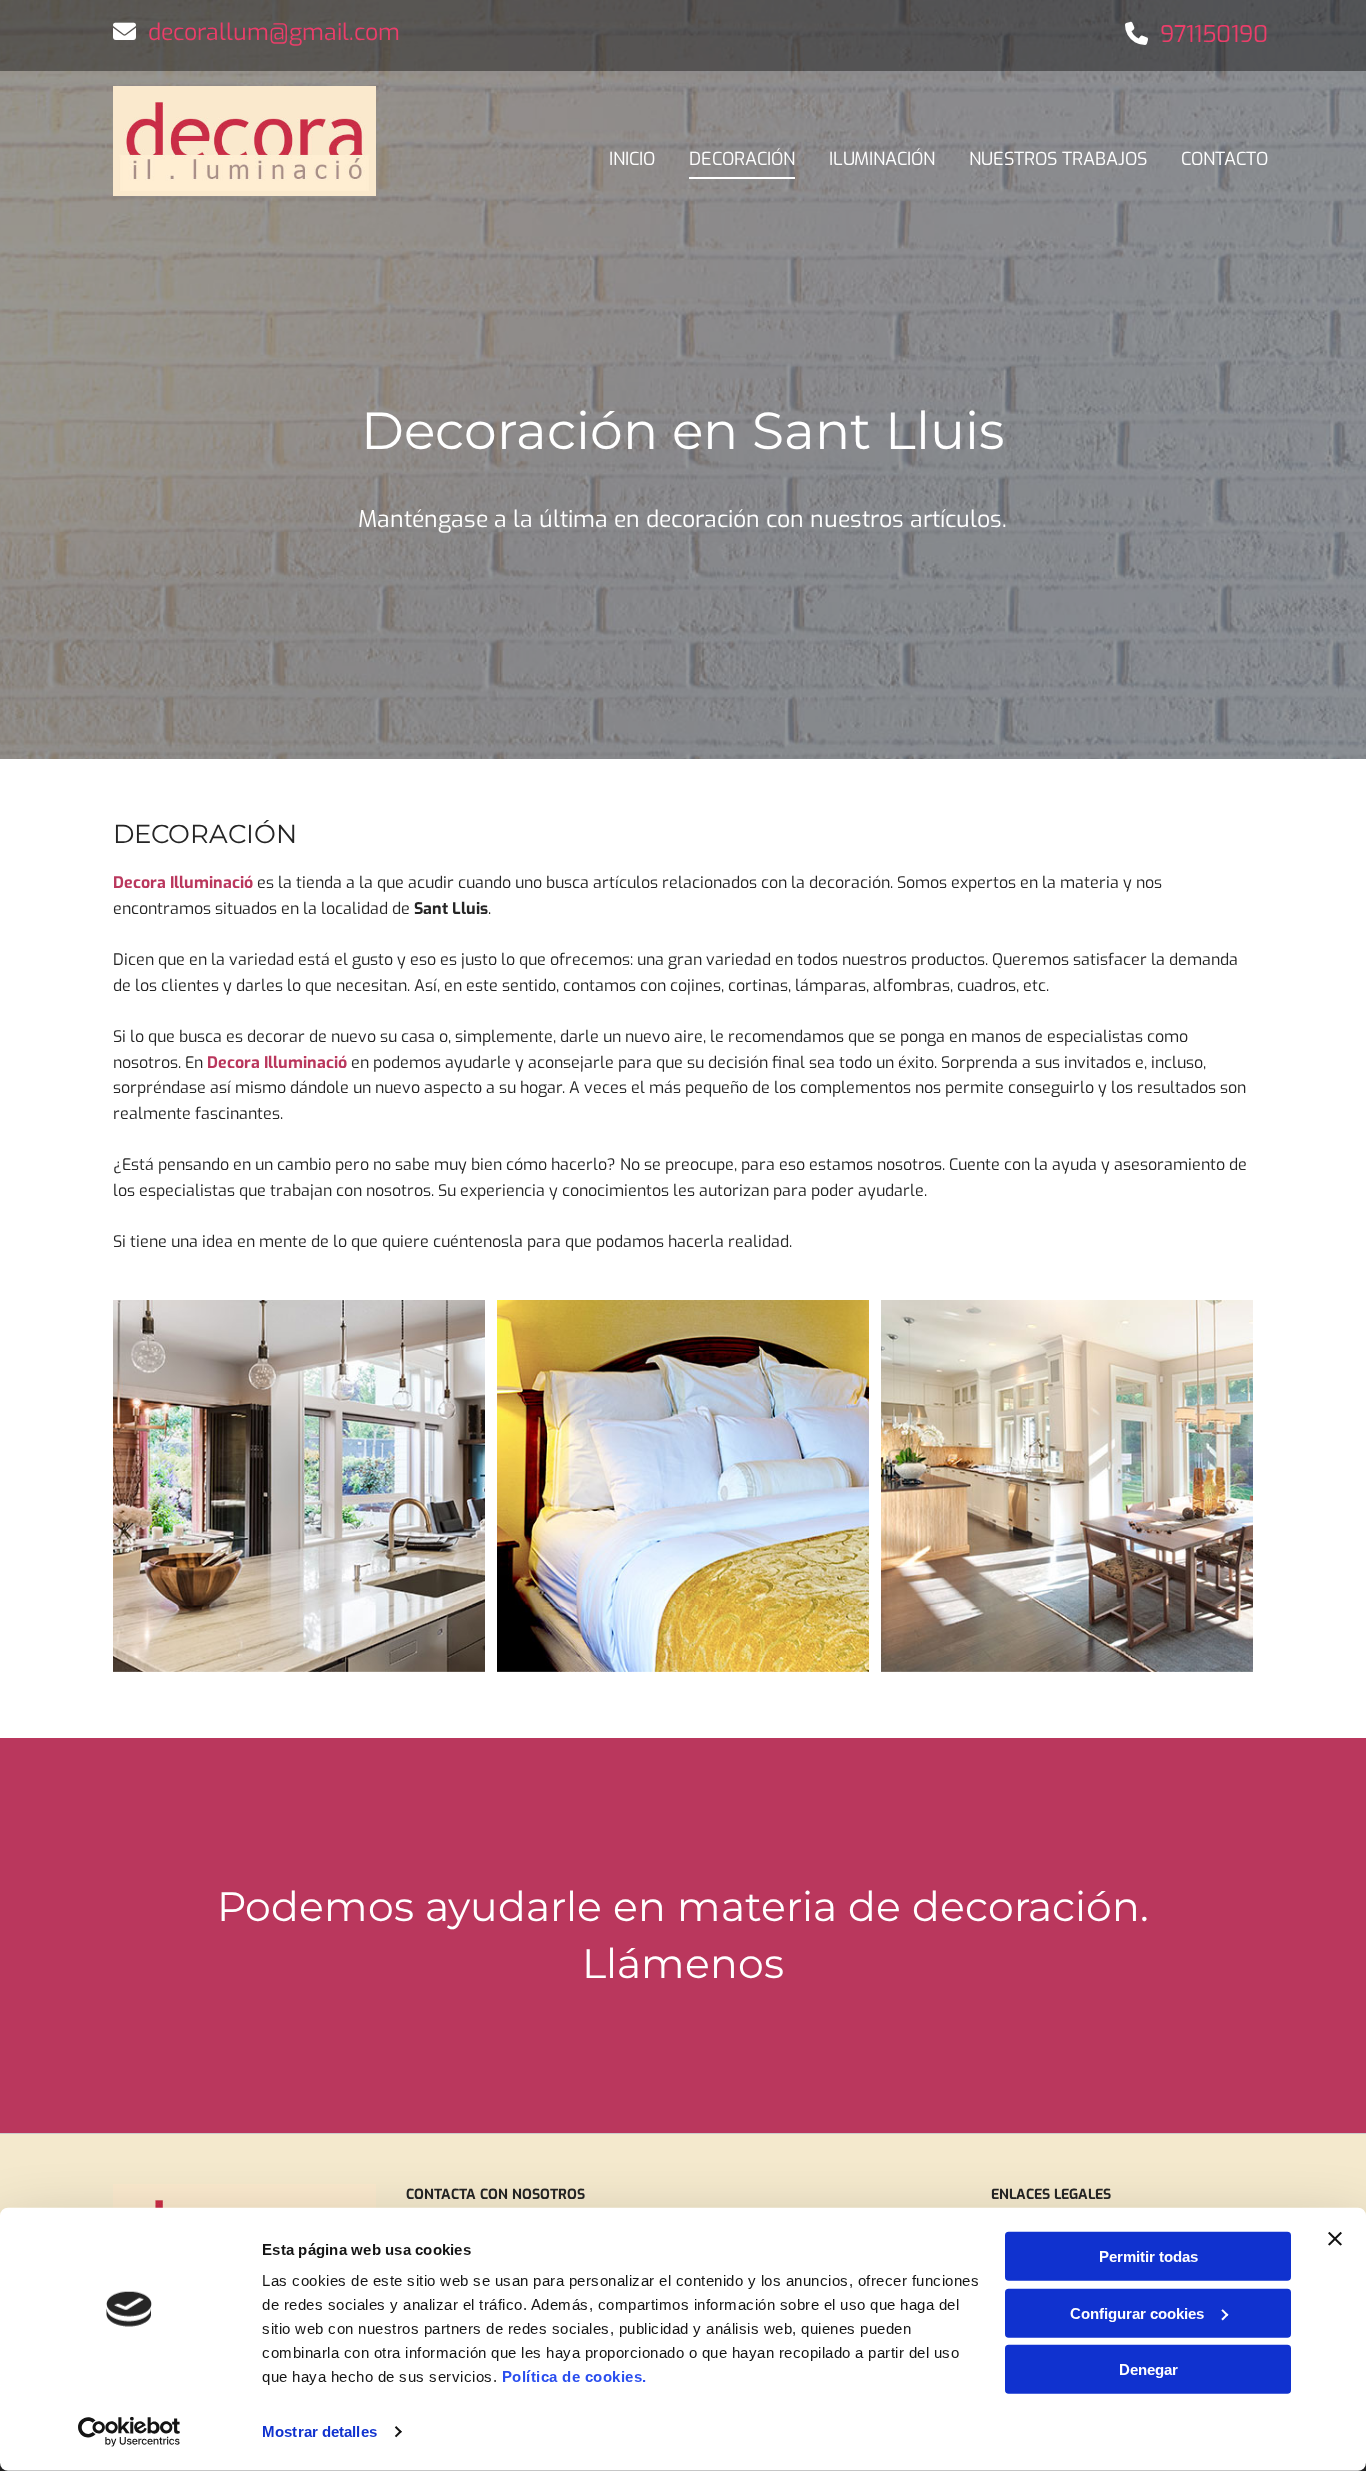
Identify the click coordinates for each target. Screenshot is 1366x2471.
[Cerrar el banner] (1335, 2239)
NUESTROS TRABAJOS (1058, 159)
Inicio (632, 159)
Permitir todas (1148, 2256)
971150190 (1214, 34)
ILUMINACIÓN (882, 159)
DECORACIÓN (742, 159)
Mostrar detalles (319, 2431)
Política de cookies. (574, 2376)
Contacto (1224, 159)
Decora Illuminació (183, 882)
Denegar (1148, 2369)
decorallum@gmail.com (274, 32)
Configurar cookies (1137, 2312)
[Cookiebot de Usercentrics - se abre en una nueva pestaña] (129, 2432)
